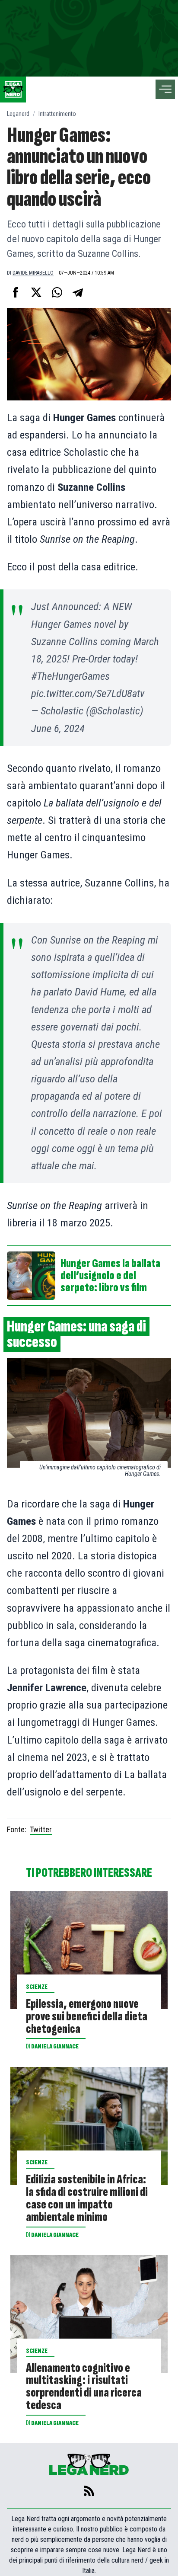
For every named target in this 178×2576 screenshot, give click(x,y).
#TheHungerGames (70, 676)
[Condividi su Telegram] (78, 292)
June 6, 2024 (58, 728)
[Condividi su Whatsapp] (57, 292)
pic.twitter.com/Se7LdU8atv (88, 693)
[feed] (89, 2491)
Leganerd (18, 114)
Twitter (41, 1829)
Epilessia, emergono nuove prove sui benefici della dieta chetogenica (87, 2017)
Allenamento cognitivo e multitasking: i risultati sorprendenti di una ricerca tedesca (84, 2387)
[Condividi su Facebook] (16, 292)
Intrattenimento (57, 114)
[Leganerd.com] (13, 90)
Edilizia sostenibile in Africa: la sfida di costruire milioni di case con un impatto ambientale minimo (87, 2199)
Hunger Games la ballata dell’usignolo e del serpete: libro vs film (110, 1276)
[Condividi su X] (36, 292)
